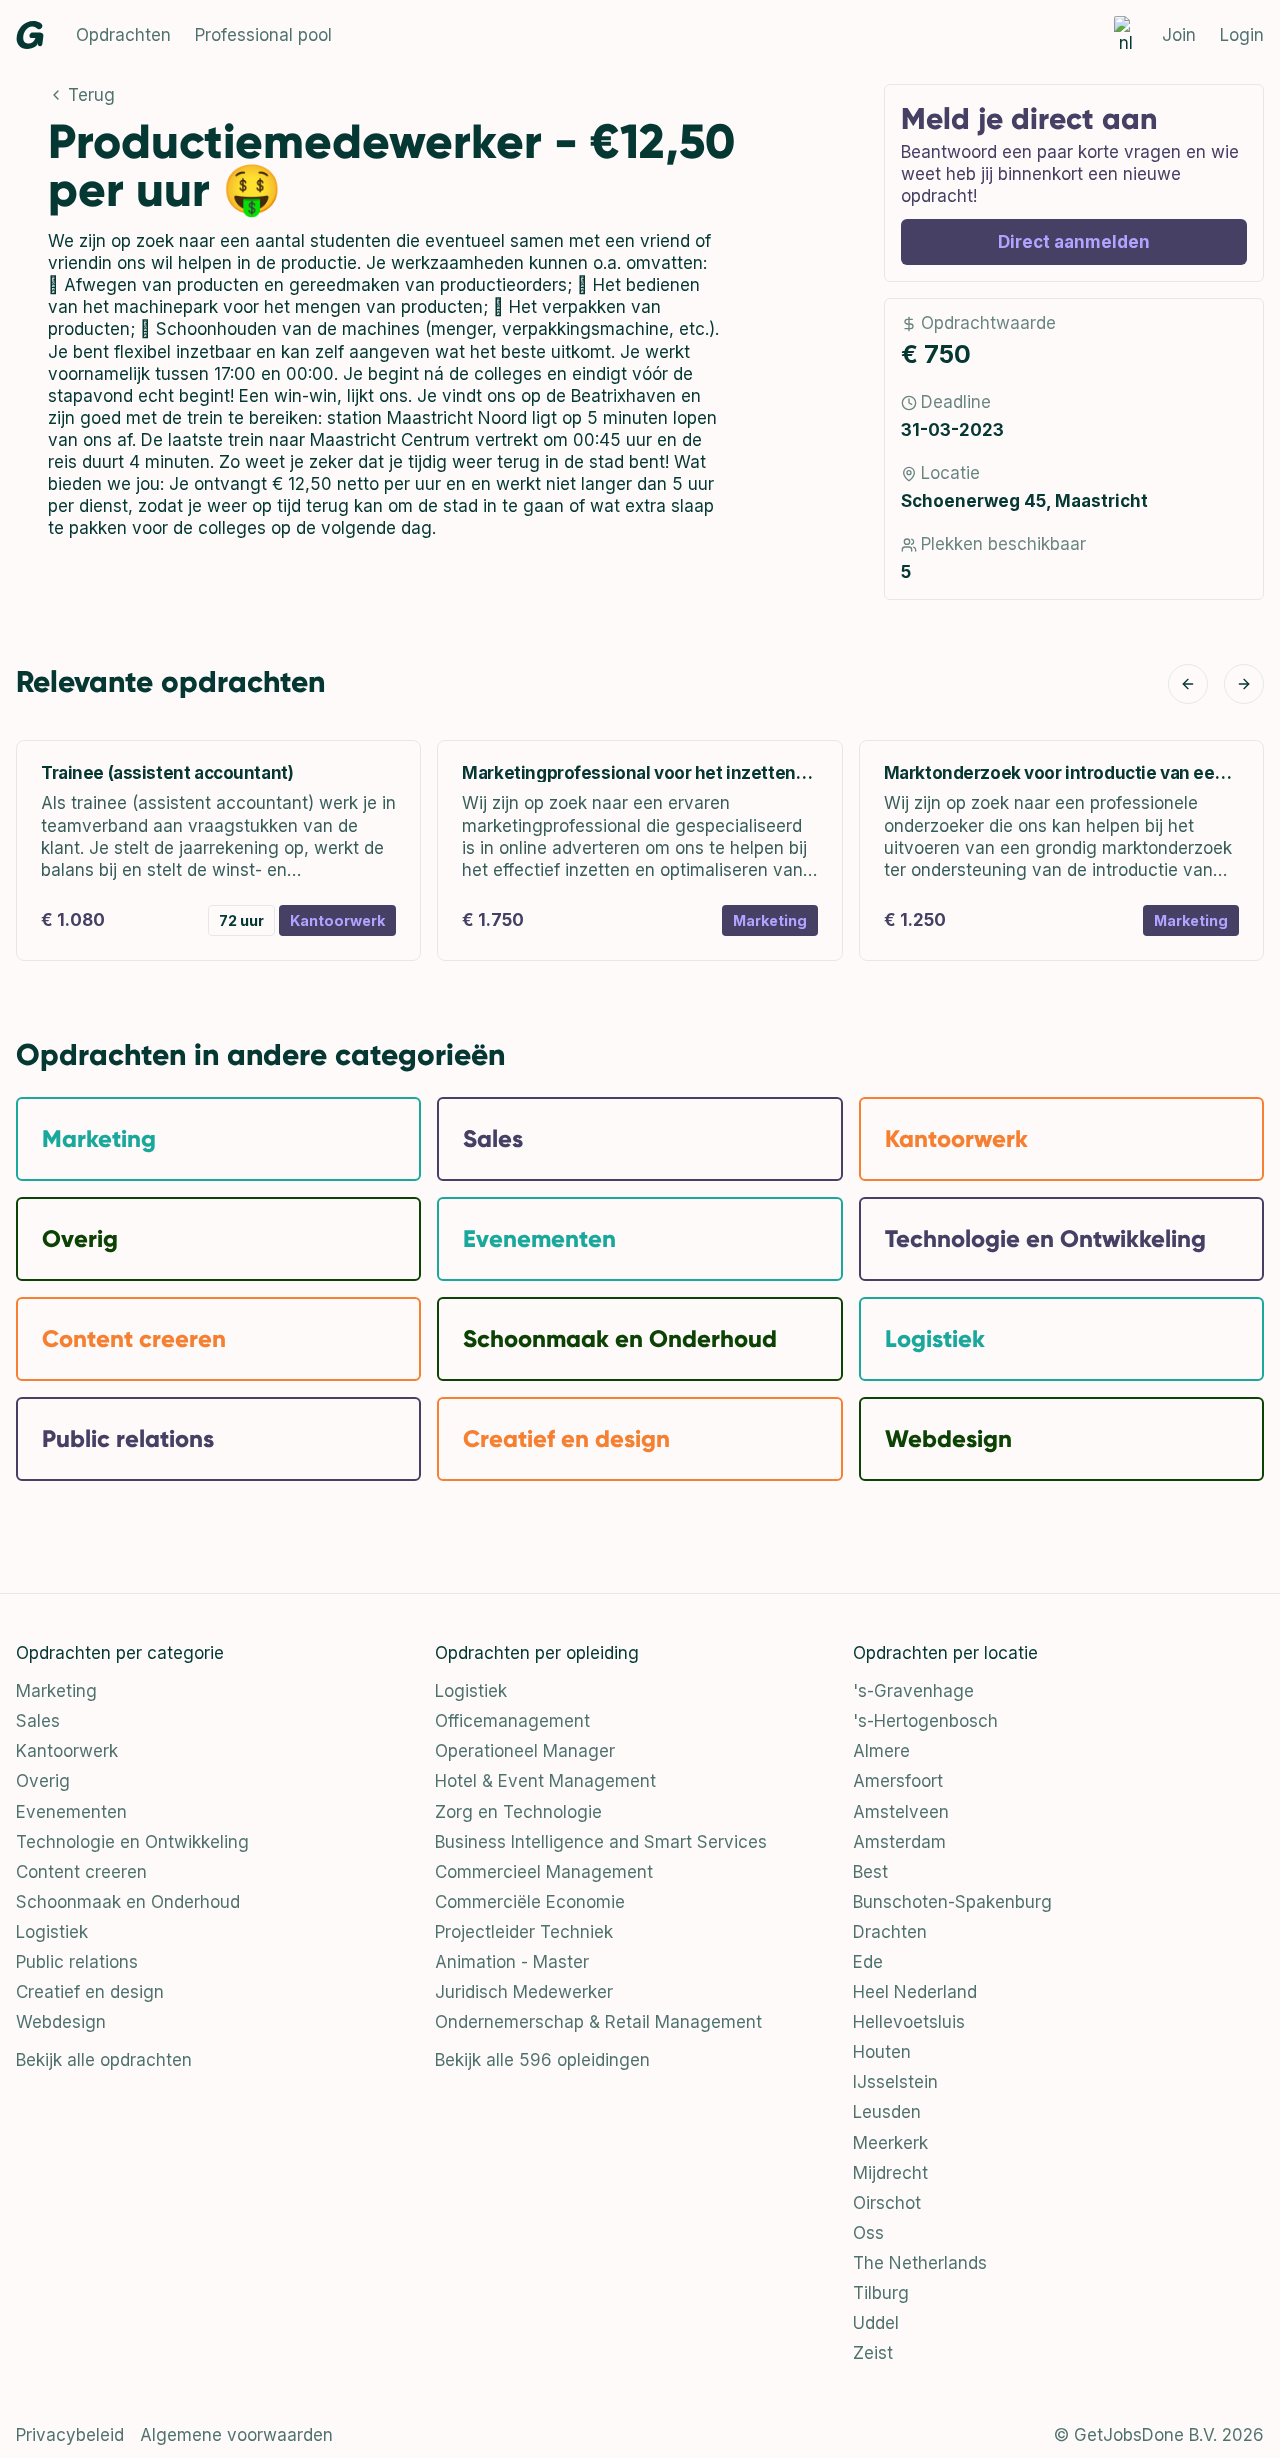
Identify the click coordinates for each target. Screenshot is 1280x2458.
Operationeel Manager (525, 1751)
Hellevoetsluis (909, 2022)
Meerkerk (890, 2143)
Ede (868, 1962)
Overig (43, 1781)
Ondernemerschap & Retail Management (598, 2022)
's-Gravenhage (913, 1691)
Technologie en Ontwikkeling (132, 1842)
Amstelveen (901, 1812)
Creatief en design (90, 1992)
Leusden (887, 2112)
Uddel (876, 2323)
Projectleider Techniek (524, 1932)
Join (1179, 35)
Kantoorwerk (67, 1751)
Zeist (873, 2353)
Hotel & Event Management (545, 1781)
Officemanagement (512, 1721)
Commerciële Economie (530, 1902)
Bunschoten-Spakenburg (952, 1902)
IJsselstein (895, 2082)
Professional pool (263, 35)
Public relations (77, 1962)
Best (870, 1872)
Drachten (890, 1932)
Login (1242, 35)
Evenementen (71, 1812)
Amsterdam (899, 1842)
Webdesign (61, 2022)
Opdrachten (123, 35)
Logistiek (52, 1932)
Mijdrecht (890, 2173)
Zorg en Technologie (518, 1812)
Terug (91, 95)
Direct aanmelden (1074, 242)
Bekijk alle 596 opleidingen (542, 2060)
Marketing (56, 1691)
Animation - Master (512, 1962)
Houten (882, 2052)
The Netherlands (920, 2263)
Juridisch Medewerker (524, 1992)
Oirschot (887, 2203)
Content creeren (81, 1872)
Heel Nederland (915, 1992)
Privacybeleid (70, 2435)
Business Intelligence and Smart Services (601, 1842)
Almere (881, 1751)
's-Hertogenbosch (925, 1721)
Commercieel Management (544, 1872)
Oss (868, 2233)
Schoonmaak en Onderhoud (128, 1902)
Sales (38, 1721)
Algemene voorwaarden (236, 2435)
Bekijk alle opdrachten (104, 2060)
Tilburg (881, 2293)
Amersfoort (898, 1781)
